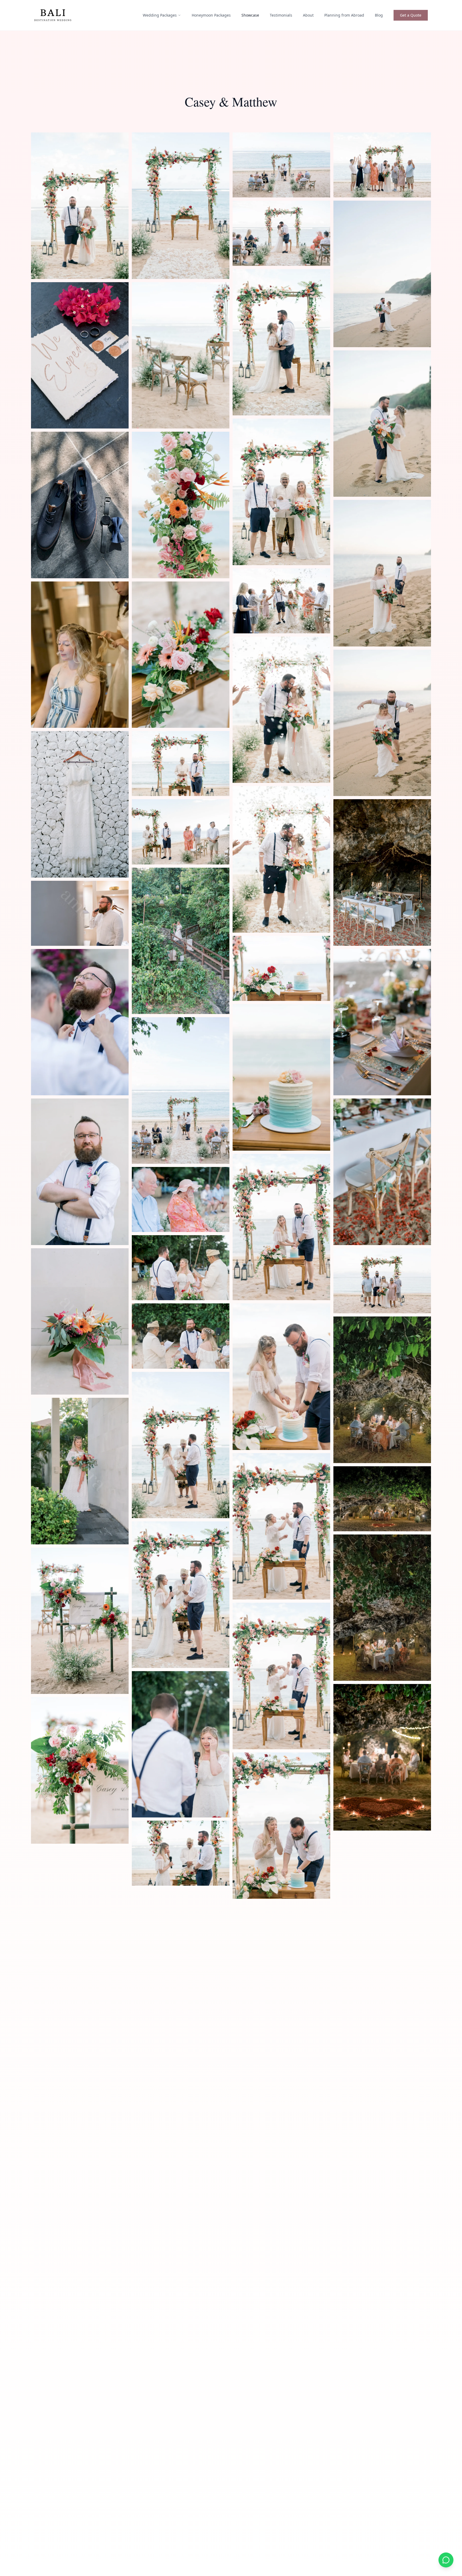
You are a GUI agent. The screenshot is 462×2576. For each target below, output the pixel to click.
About (308, 15)
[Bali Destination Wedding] (53, 15)
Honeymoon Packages (211, 15)
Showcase (250, 15)
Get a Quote (411, 15)
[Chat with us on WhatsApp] (446, 2560)
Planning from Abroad (344, 15)
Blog (379, 15)
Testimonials (281, 15)
